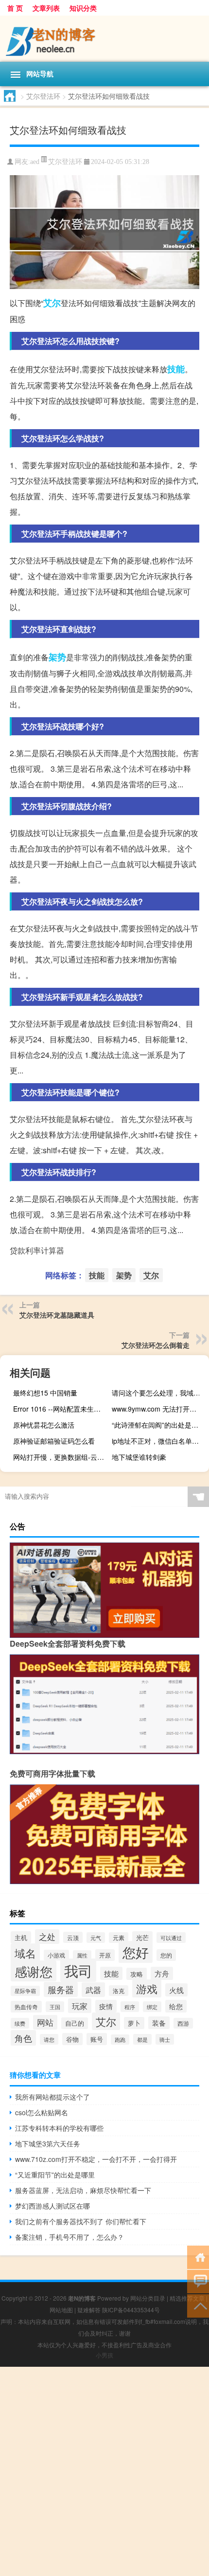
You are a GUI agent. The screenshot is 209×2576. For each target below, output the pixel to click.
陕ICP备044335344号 (131, 2310)
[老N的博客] (104, 39)
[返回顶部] (198, 2305)
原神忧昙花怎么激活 (44, 1425)
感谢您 (34, 1971)
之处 (47, 1937)
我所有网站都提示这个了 (52, 2097)
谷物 (72, 2039)
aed (35, 162)
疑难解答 (89, 2310)
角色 (23, 2038)
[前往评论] (198, 2281)
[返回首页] (198, 2257)
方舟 (162, 1973)
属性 (82, 1955)
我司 (78, 1970)
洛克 (119, 1991)
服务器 (61, 1989)
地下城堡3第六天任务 (48, 2143)
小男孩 (104, 2355)
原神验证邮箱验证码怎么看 (54, 1441)
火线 (176, 1990)
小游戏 (56, 1955)
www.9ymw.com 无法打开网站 (157, 1409)
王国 (55, 2007)
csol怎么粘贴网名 (42, 2112)
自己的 (75, 2023)
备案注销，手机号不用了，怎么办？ (70, 2237)
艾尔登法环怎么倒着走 (156, 1345)
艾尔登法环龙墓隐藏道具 (57, 1315)
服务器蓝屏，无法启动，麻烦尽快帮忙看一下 (83, 2190)
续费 (20, 2023)
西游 (183, 2023)
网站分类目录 (148, 2298)
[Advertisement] (104, 2471)
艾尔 (52, 303)
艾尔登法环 (43, 96)
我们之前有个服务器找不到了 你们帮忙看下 (81, 2221)
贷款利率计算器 (37, 1250)
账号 (97, 2039)
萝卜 (134, 2023)
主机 (21, 1937)
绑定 (152, 2007)
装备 (159, 2023)
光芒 (142, 1937)
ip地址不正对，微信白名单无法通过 (159, 1441)
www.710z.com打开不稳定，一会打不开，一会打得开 (96, 2159)
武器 (93, 1990)
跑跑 (120, 2040)
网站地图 (61, 2310)
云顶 (73, 1937)
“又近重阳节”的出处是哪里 (55, 2175)
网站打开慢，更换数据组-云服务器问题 (61, 1457)
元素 (119, 1938)
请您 (49, 2039)
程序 (130, 2007)
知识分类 (83, 8)
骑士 (165, 2039)
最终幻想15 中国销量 (45, 1393)
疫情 (106, 2006)
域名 (25, 1953)
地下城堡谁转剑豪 (139, 1457)
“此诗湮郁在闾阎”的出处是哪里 (158, 1425)
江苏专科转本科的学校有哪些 (59, 2128)
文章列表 (46, 8)
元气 (96, 1938)
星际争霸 (25, 1991)
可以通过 (171, 1938)
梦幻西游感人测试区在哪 (52, 2206)
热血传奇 (26, 2007)
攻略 (137, 1974)
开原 (105, 1955)
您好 (136, 1952)
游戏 (147, 1988)
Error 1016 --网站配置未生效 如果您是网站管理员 (61, 1409)
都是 (142, 2039)
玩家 (80, 2006)
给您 (176, 2006)
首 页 (15, 8)
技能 (176, 369)
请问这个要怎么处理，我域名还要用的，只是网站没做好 (159, 1393)
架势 (57, 657)
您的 (166, 1955)
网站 (45, 2022)
